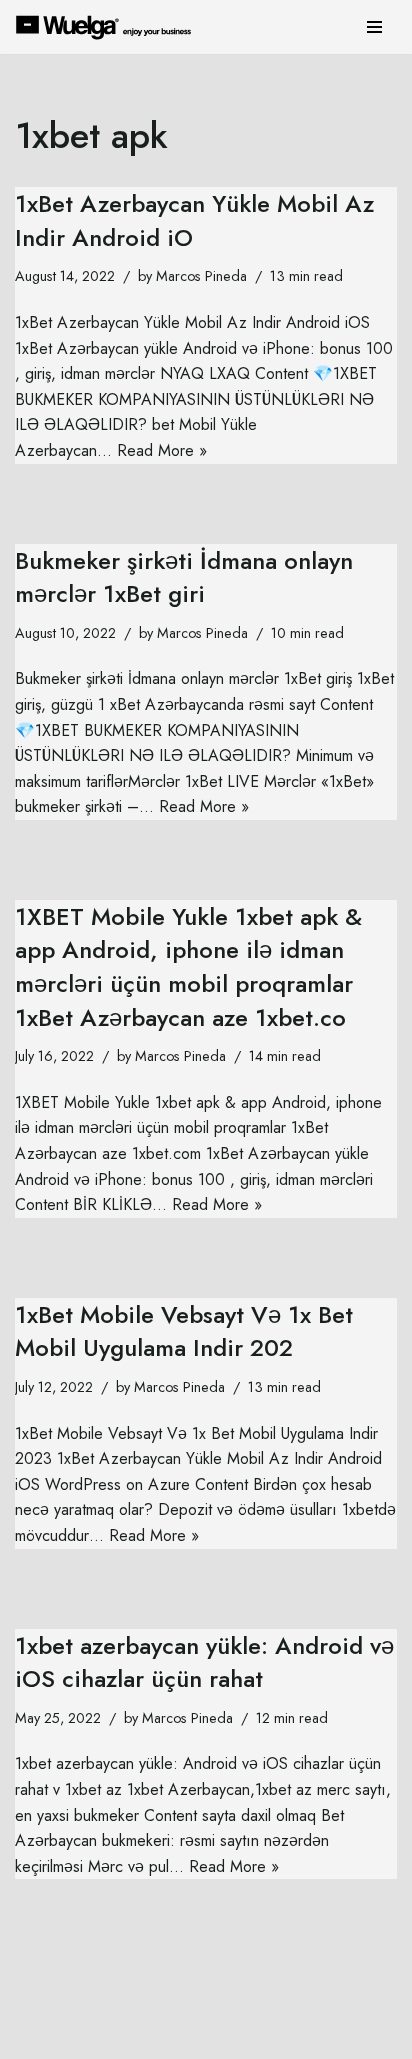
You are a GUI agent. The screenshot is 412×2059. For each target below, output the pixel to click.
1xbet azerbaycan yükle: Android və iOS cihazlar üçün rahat (204, 1662)
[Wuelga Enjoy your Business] (108, 27)
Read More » (162, 450)
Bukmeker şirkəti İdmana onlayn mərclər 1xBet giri (184, 577)
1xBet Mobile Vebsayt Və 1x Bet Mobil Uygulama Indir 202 (184, 1331)
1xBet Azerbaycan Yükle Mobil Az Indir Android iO (194, 220)
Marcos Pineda (201, 276)
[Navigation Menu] (374, 27)
